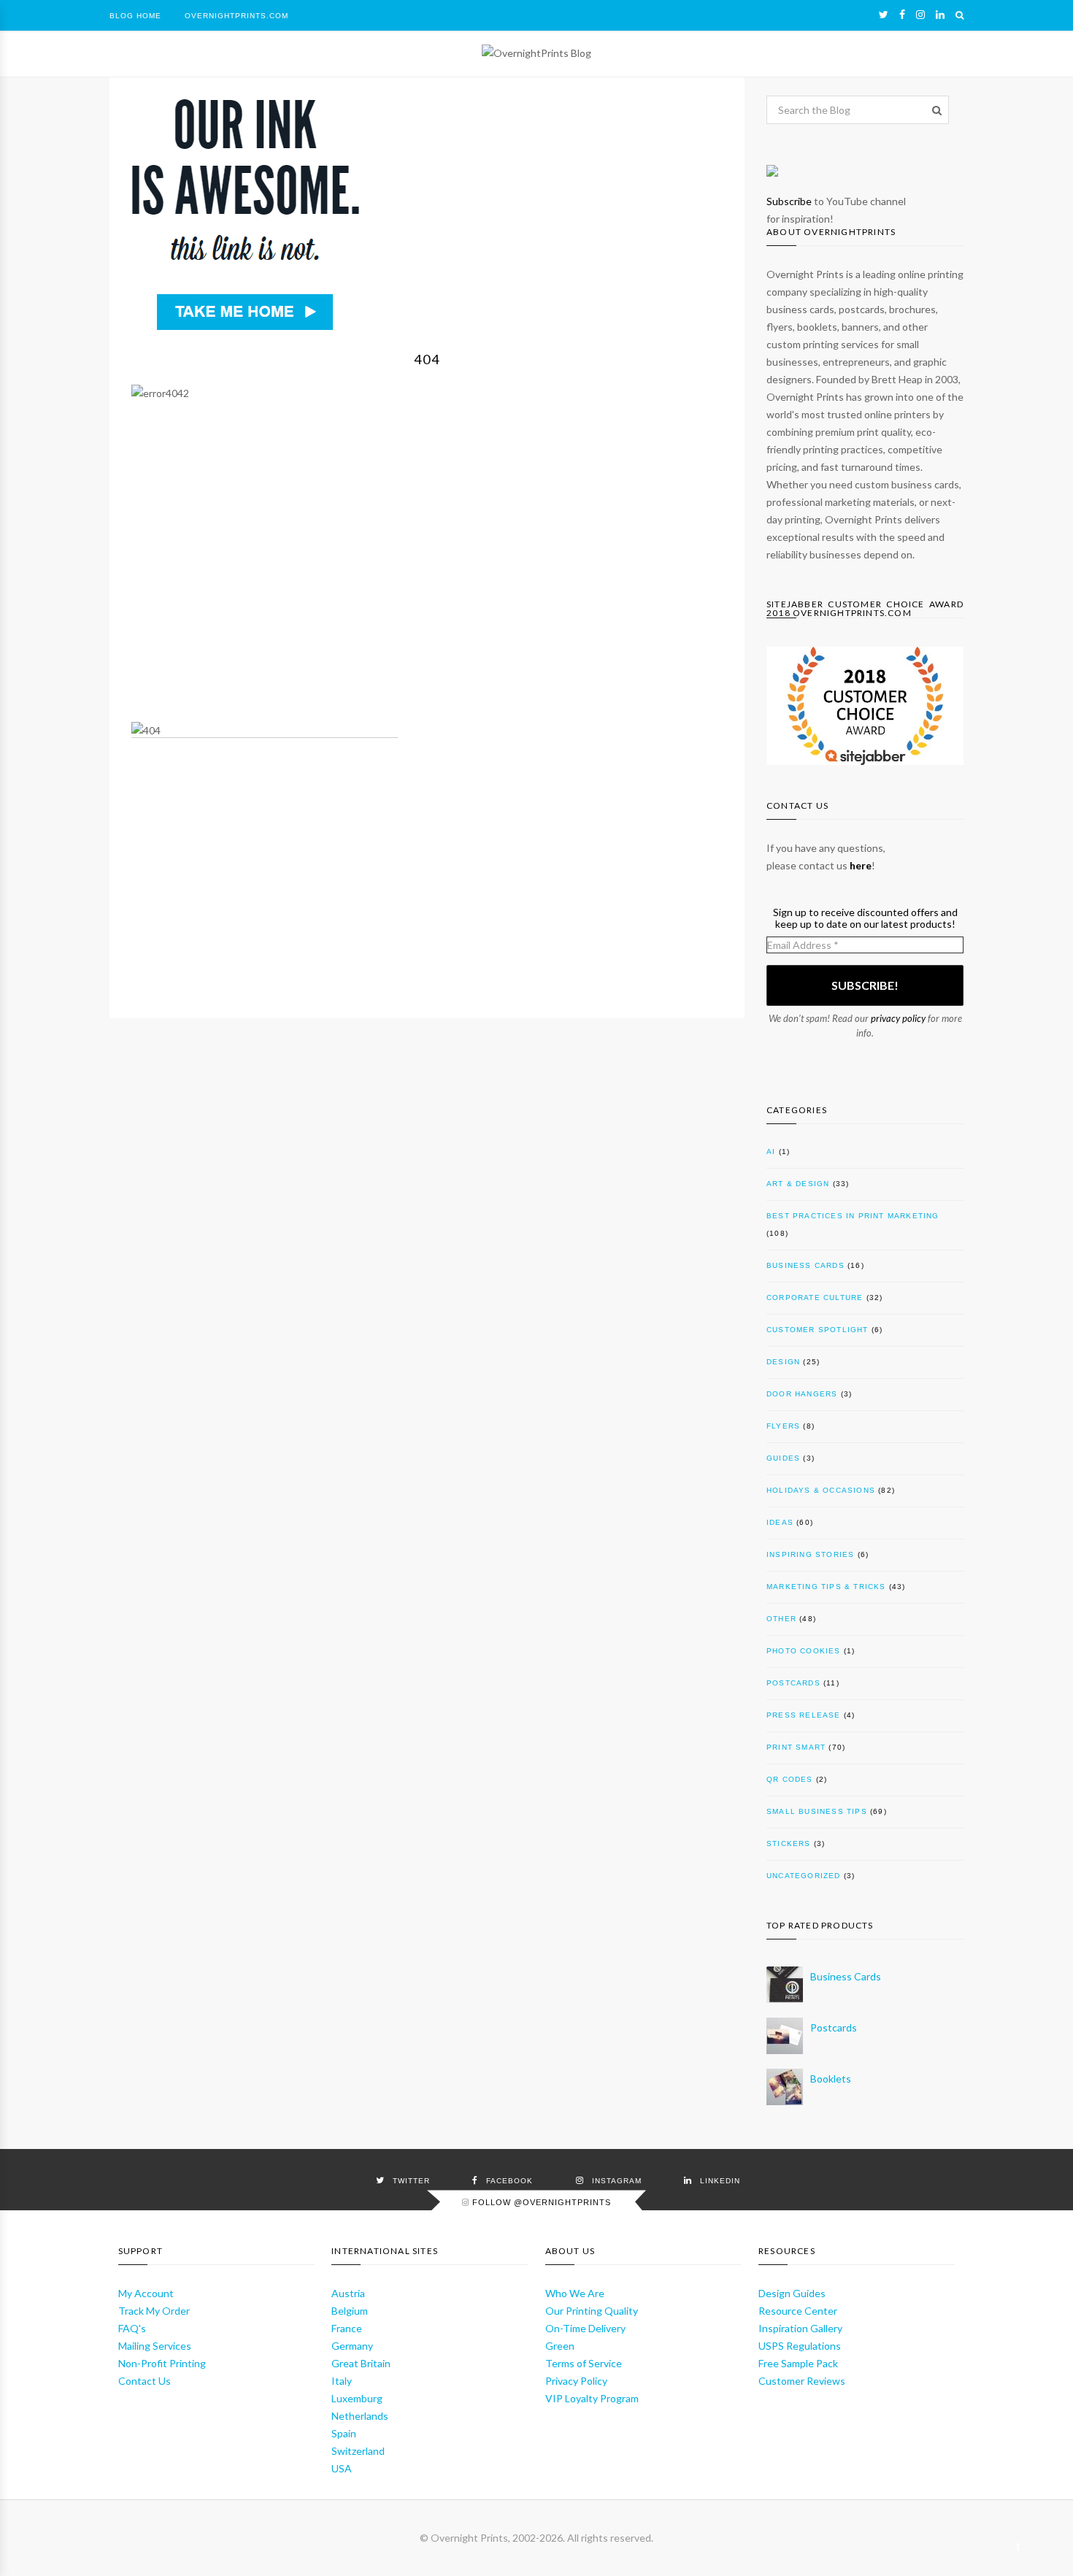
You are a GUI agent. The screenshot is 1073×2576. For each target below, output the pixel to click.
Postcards (793, 1683)
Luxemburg (357, 2398)
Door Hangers (802, 1394)
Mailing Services (155, 2346)
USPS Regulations (800, 2346)
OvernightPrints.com (236, 16)
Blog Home (135, 16)
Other (781, 1619)
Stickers (789, 1843)
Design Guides (792, 2293)
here (861, 865)
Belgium (350, 2311)
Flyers (783, 1426)
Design (783, 1362)
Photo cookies (804, 1651)
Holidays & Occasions (821, 1490)
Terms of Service (584, 2363)
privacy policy (898, 1018)
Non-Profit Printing (162, 2363)
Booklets (831, 2079)
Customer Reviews (802, 2381)
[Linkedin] (940, 15)
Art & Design (798, 1184)
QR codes (790, 1779)
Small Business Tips (817, 1811)
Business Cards (805, 1265)
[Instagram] (920, 15)
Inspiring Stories (810, 1554)
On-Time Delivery (585, 2328)
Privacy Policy (576, 2381)
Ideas (780, 1522)
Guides (783, 1458)
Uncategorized (804, 1876)
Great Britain (361, 2363)
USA (342, 2468)
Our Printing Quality (592, 2311)
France (347, 2328)
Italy (342, 2381)
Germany (352, 2346)
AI (771, 1151)
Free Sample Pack (798, 2363)
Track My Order (154, 2311)
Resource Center (798, 2311)
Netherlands (360, 2416)
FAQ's (132, 2328)
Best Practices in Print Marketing (853, 1216)
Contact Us (145, 2381)
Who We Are (575, 2293)
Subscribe (789, 201)
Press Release (804, 1715)
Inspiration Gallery (800, 2328)
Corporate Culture (815, 1297)
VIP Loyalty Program (592, 2398)
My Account (146, 2293)
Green (560, 2346)
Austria (348, 2293)
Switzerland (358, 2451)
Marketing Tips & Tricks (826, 1587)
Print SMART (796, 1747)
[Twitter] (884, 15)
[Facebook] (902, 15)
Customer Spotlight (818, 1330)
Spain (344, 2433)
